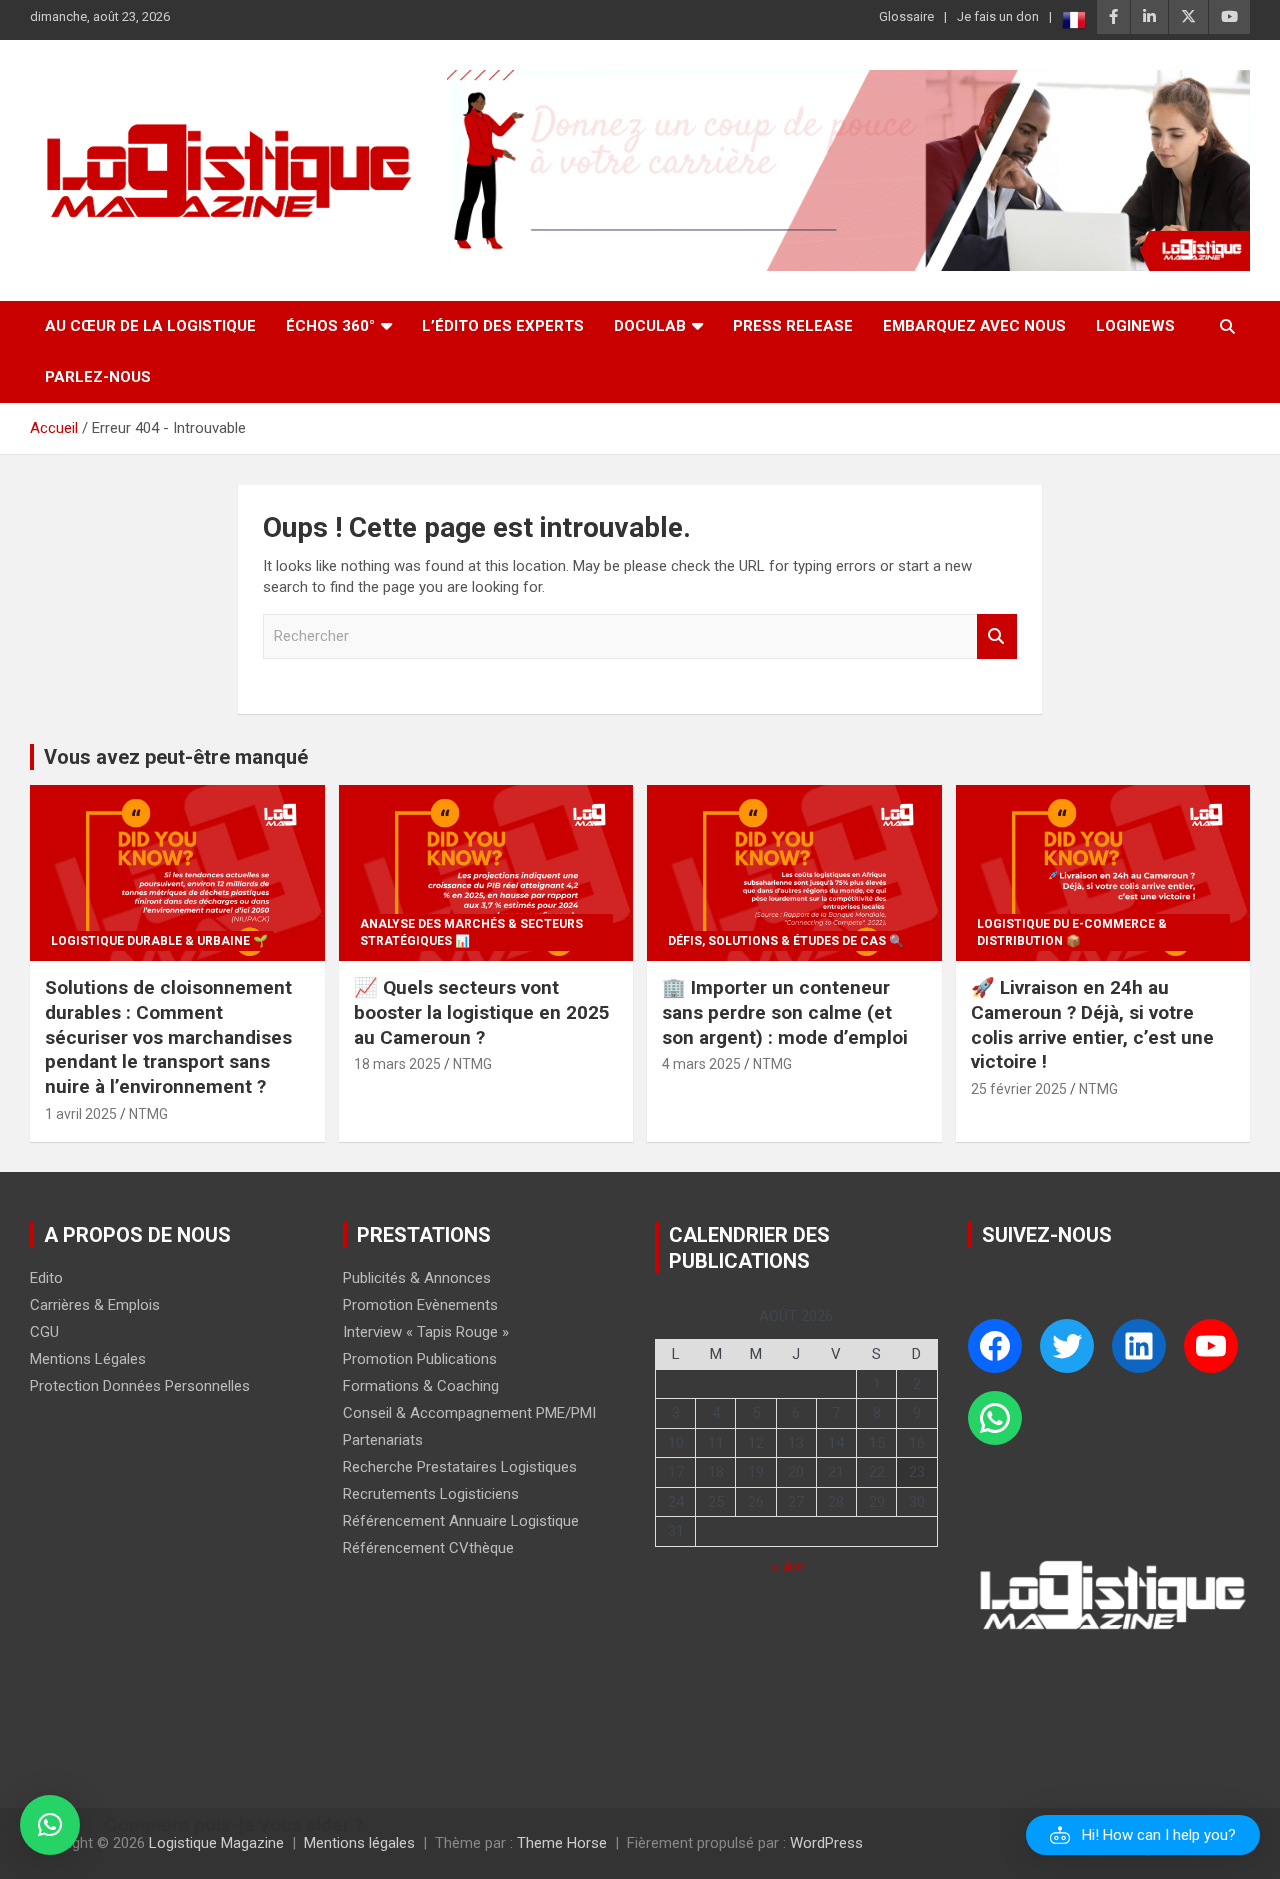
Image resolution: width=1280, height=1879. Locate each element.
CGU (44, 1332)
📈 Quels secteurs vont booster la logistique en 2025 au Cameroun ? (482, 1012)
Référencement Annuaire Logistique (461, 1521)
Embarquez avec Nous (974, 326)
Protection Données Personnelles (140, 1386)
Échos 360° (330, 326)
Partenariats (383, 1440)
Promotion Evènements (420, 1305)
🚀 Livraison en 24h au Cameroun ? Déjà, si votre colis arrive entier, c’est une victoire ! (1092, 1024)
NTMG (148, 1114)
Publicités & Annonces (417, 1278)
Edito (46, 1278)
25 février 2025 (1019, 1089)
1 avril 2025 (81, 1114)
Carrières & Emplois (95, 1305)
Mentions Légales (88, 1359)
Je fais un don (998, 16)
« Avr (788, 1567)
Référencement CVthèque (428, 1548)
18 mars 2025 (397, 1064)
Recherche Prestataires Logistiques (460, 1467)
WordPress (826, 1843)
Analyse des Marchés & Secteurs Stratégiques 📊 (471, 932)
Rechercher (997, 636)
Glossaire (906, 16)
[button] (1143, 1835)
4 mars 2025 (701, 1064)
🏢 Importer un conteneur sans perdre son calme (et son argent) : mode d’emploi (785, 1012)
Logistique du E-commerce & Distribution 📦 (1072, 932)
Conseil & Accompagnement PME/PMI (469, 1413)
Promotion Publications (420, 1359)
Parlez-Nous (98, 377)
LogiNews (1135, 326)
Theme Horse (562, 1843)
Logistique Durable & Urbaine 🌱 (159, 941)
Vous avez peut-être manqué (176, 757)
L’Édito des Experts (503, 326)
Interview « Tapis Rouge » (426, 1332)
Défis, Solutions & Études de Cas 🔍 (786, 941)
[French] (1074, 20)
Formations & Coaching (421, 1386)
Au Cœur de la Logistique (150, 326)
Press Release (793, 326)
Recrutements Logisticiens (431, 1494)
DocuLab (650, 326)
